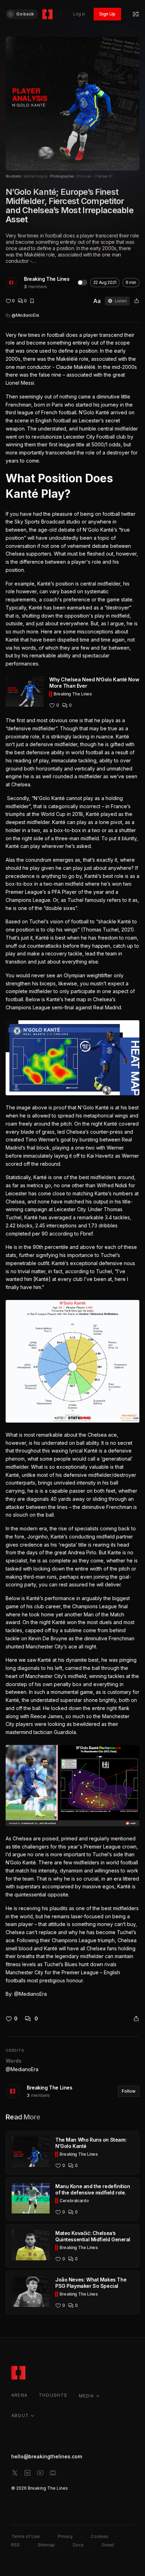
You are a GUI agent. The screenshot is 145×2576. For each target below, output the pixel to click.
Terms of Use (26, 2536)
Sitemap (46, 2545)
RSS (15, 2545)
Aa (97, 301)
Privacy (65, 2536)
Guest (108, 2545)
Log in (79, 14)
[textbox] (72, 1165)
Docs (78, 2545)
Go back (25, 14)
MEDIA (87, 2396)
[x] (15, 2473)
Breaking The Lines (47, 279)
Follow (129, 2091)
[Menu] (136, 14)
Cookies (100, 2536)
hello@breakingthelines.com (47, 2456)
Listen (121, 301)
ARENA (19, 2395)
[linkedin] (27, 2473)
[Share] (137, 301)
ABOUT (20, 2416)
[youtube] (40, 2473)
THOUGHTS (53, 2395)
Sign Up (107, 14)
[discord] (53, 2473)
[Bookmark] (32, 301)
